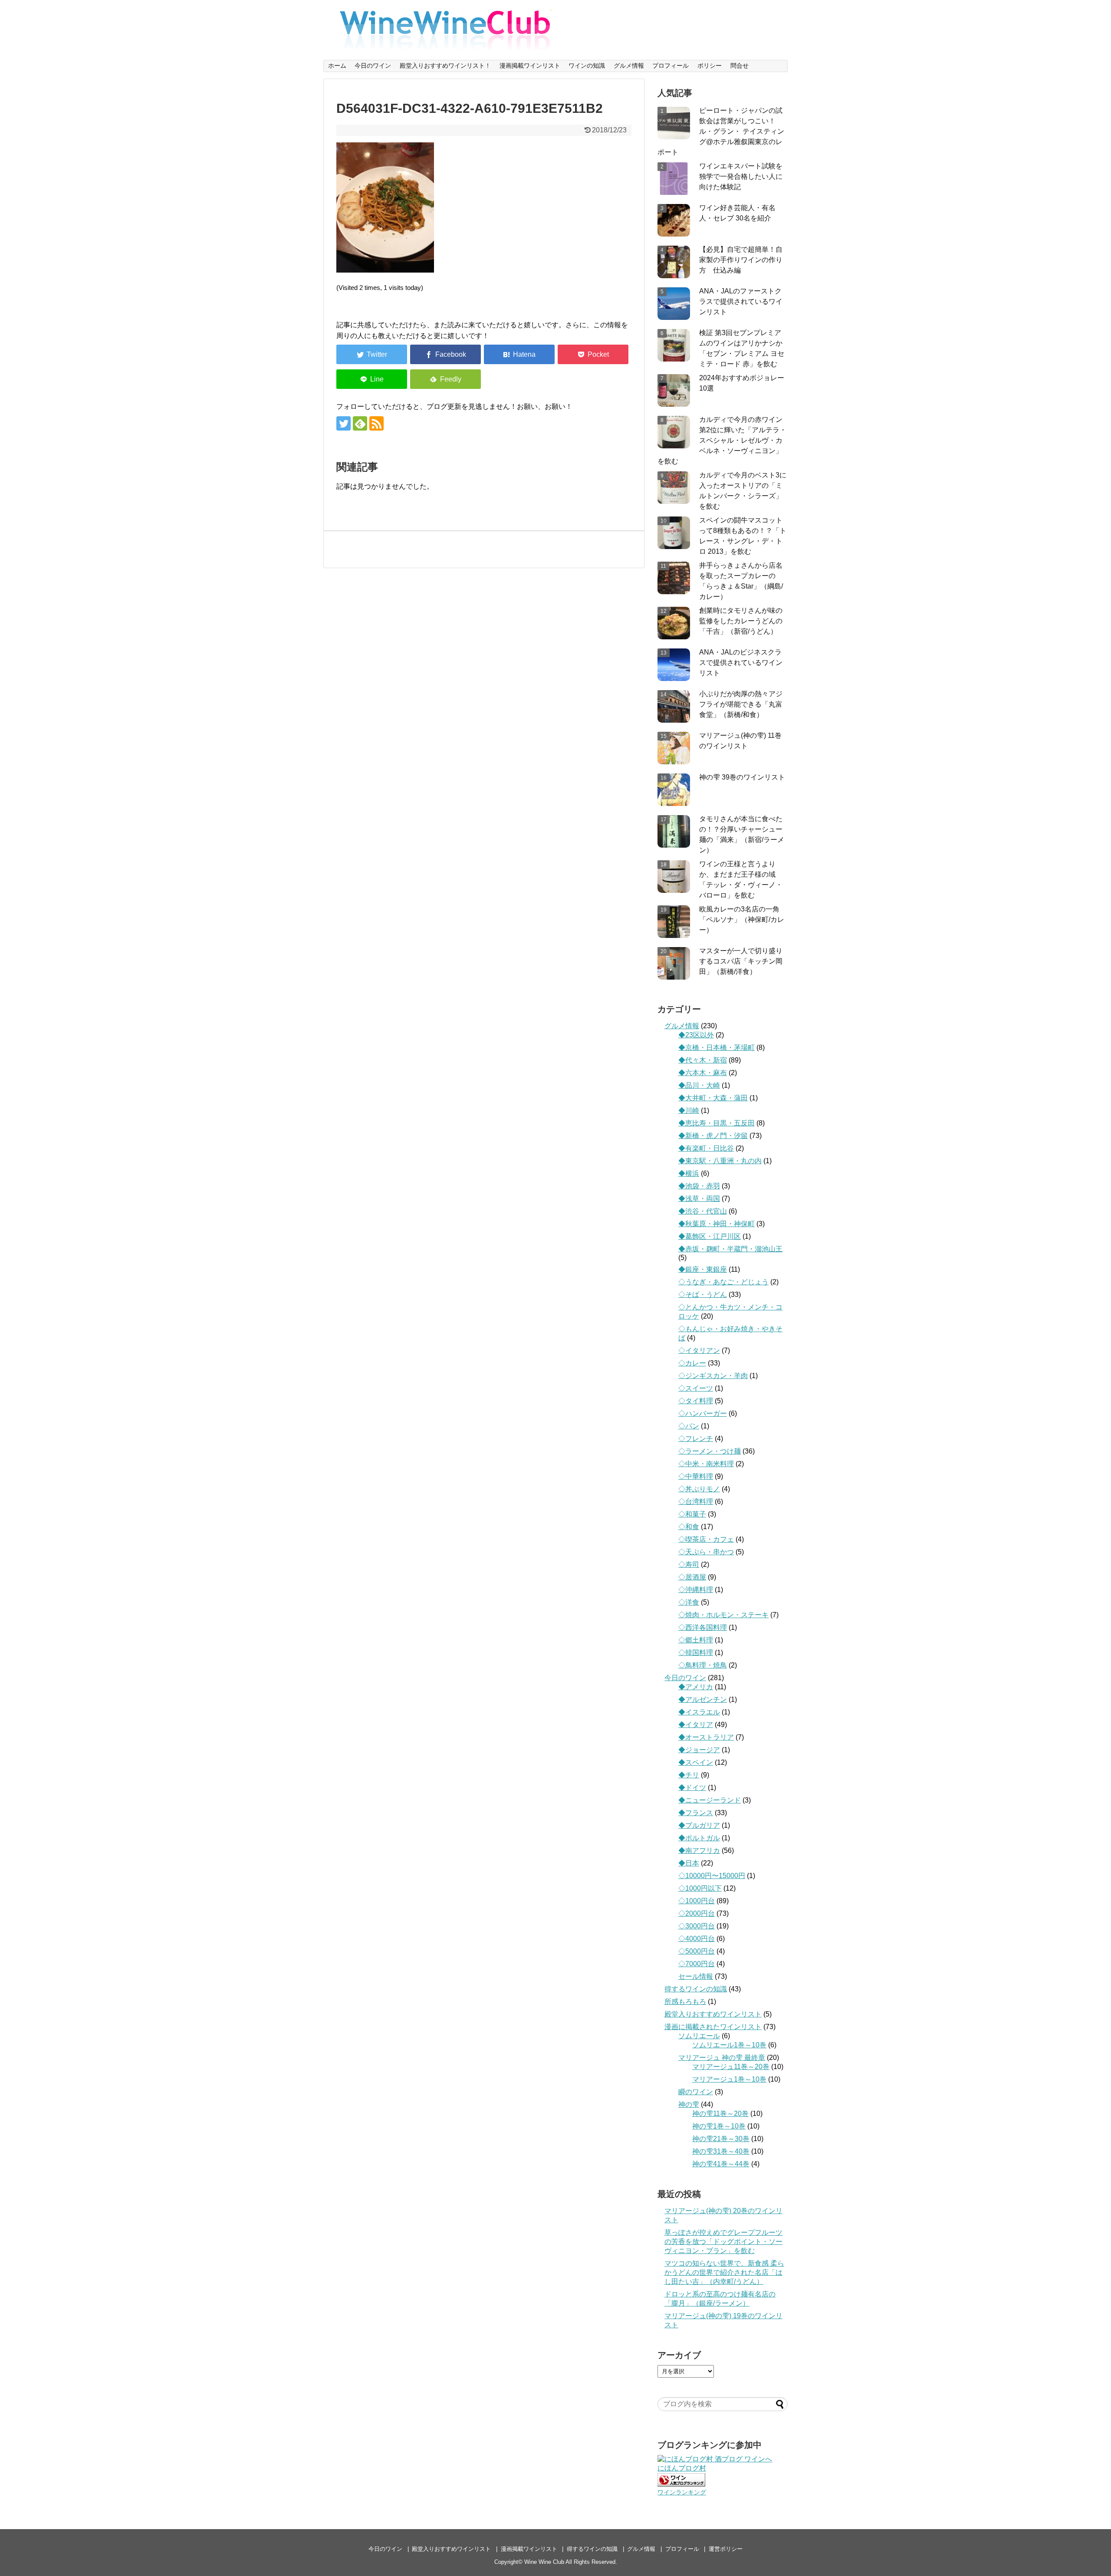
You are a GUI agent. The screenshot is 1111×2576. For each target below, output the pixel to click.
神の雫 (689, 2104)
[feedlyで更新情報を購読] (360, 423)
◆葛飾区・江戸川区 (710, 1236)
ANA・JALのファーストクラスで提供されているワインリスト (741, 301)
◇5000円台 (697, 1951)
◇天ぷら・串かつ (706, 1552)
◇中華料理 (696, 1476)
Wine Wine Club (544, 2562)
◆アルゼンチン (703, 1699)
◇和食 (689, 1527)
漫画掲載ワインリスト (530, 66)
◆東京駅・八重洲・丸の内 (720, 1161)
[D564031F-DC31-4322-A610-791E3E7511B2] (519, 354)
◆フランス (696, 1813)
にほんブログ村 (682, 2468)
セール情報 (696, 1976)
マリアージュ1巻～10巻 (729, 2079)
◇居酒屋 (692, 1577)
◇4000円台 (697, 1939)
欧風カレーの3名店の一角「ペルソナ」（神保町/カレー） (742, 920)
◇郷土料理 (696, 1640)
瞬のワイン (696, 2092)
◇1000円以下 (700, 1888)
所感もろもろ (685, 2002)
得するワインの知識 (696, 1989)
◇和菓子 (692, 1514)
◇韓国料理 (696, 1653)
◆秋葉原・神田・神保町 (717, 1224)
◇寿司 (689, 1564)
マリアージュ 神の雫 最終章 (722, 2058)
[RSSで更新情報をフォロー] (376, 423)
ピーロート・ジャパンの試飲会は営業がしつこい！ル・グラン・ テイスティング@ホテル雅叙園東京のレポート (721, 131)
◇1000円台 (697, 1901)
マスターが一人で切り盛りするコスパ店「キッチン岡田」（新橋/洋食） (741, 961)
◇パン (689, 1426)
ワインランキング (682, 2492)
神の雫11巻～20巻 (720, 2114)
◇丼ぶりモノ (699, 1489)
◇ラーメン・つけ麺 (710, 1451)
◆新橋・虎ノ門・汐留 (713, 1136)
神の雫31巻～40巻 (721, 2151)
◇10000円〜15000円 (712, 1876)
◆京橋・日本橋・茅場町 (717, 1048)
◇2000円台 (697, 1913)
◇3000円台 (697, 1926)
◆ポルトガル (699, 1838)
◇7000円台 (697, 1964)
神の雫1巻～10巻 (719, 2126)
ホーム (337, 66)
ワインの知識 (587, 66)
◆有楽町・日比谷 (706, 1148)
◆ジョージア (699, 1750)
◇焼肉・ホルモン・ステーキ (723, 1615)
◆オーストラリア (706, 1737)
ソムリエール (699, 2036)
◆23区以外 (696, 1035)
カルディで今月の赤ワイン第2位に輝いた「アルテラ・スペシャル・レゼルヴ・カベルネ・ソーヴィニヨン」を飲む (722, 440)
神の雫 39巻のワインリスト (742, 777)
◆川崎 (689, 1110)
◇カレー (692, 1363)
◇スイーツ (696, 1388)
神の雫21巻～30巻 (721, 2139)
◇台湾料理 (696, 1502)
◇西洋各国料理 (703, 1627)
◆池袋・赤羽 (699, 1186)
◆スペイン (696, 1762)
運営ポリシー (726, 2549)
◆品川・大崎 (699, 1085)
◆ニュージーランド (710, 1800)
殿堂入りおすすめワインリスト (713, 2014)
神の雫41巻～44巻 (721, 2164)
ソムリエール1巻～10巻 (729, 2045)
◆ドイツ (692, 1788)
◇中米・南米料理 (706, 1464)
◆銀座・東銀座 (703, 1269)
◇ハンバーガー (703, 1413)
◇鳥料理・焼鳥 (703, 1665)
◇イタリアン (699, 1351)
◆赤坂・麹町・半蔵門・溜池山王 (730, 1249)
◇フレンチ (696, 1439)
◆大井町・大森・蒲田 (713, 1098)
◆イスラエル (699, 1712)
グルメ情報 (629, 66)
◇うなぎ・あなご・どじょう (723, 1282)
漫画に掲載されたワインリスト (713, 2027)
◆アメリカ (696, 1687)
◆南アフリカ (699, 1851)
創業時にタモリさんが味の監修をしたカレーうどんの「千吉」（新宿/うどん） (741, 621)
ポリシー (710, 66)
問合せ (740, 66)
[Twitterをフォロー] (343, 423)
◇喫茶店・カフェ (706, 1539)
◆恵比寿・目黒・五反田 (717, 1123)
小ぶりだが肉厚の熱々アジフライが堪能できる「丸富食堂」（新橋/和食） (741, 704)
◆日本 (689, 1863)
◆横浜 (689, 1173)
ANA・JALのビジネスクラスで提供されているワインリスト (741, 663)
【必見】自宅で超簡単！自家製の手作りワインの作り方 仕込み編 (741, 260)
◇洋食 (689, 1602)
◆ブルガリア (699, 1825)
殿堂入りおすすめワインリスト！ (445, 66)
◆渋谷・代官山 (703, 1211)
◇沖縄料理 (696, 1590)
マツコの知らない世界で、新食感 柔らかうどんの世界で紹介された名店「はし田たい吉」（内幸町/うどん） (724, 2272)
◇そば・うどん (703, 1295)
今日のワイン (373, 66)
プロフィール (671, 66)
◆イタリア (696, 1725)
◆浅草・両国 (699, 1199)
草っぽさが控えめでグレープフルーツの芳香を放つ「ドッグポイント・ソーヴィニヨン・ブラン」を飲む (723, 2242)
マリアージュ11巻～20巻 (731, 2067)
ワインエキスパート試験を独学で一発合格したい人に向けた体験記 (741, 176)
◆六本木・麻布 (703, 1073)
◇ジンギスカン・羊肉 (713, 1376)
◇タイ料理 (696, 1401)
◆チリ (689, 1775)
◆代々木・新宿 (703, 1060)
